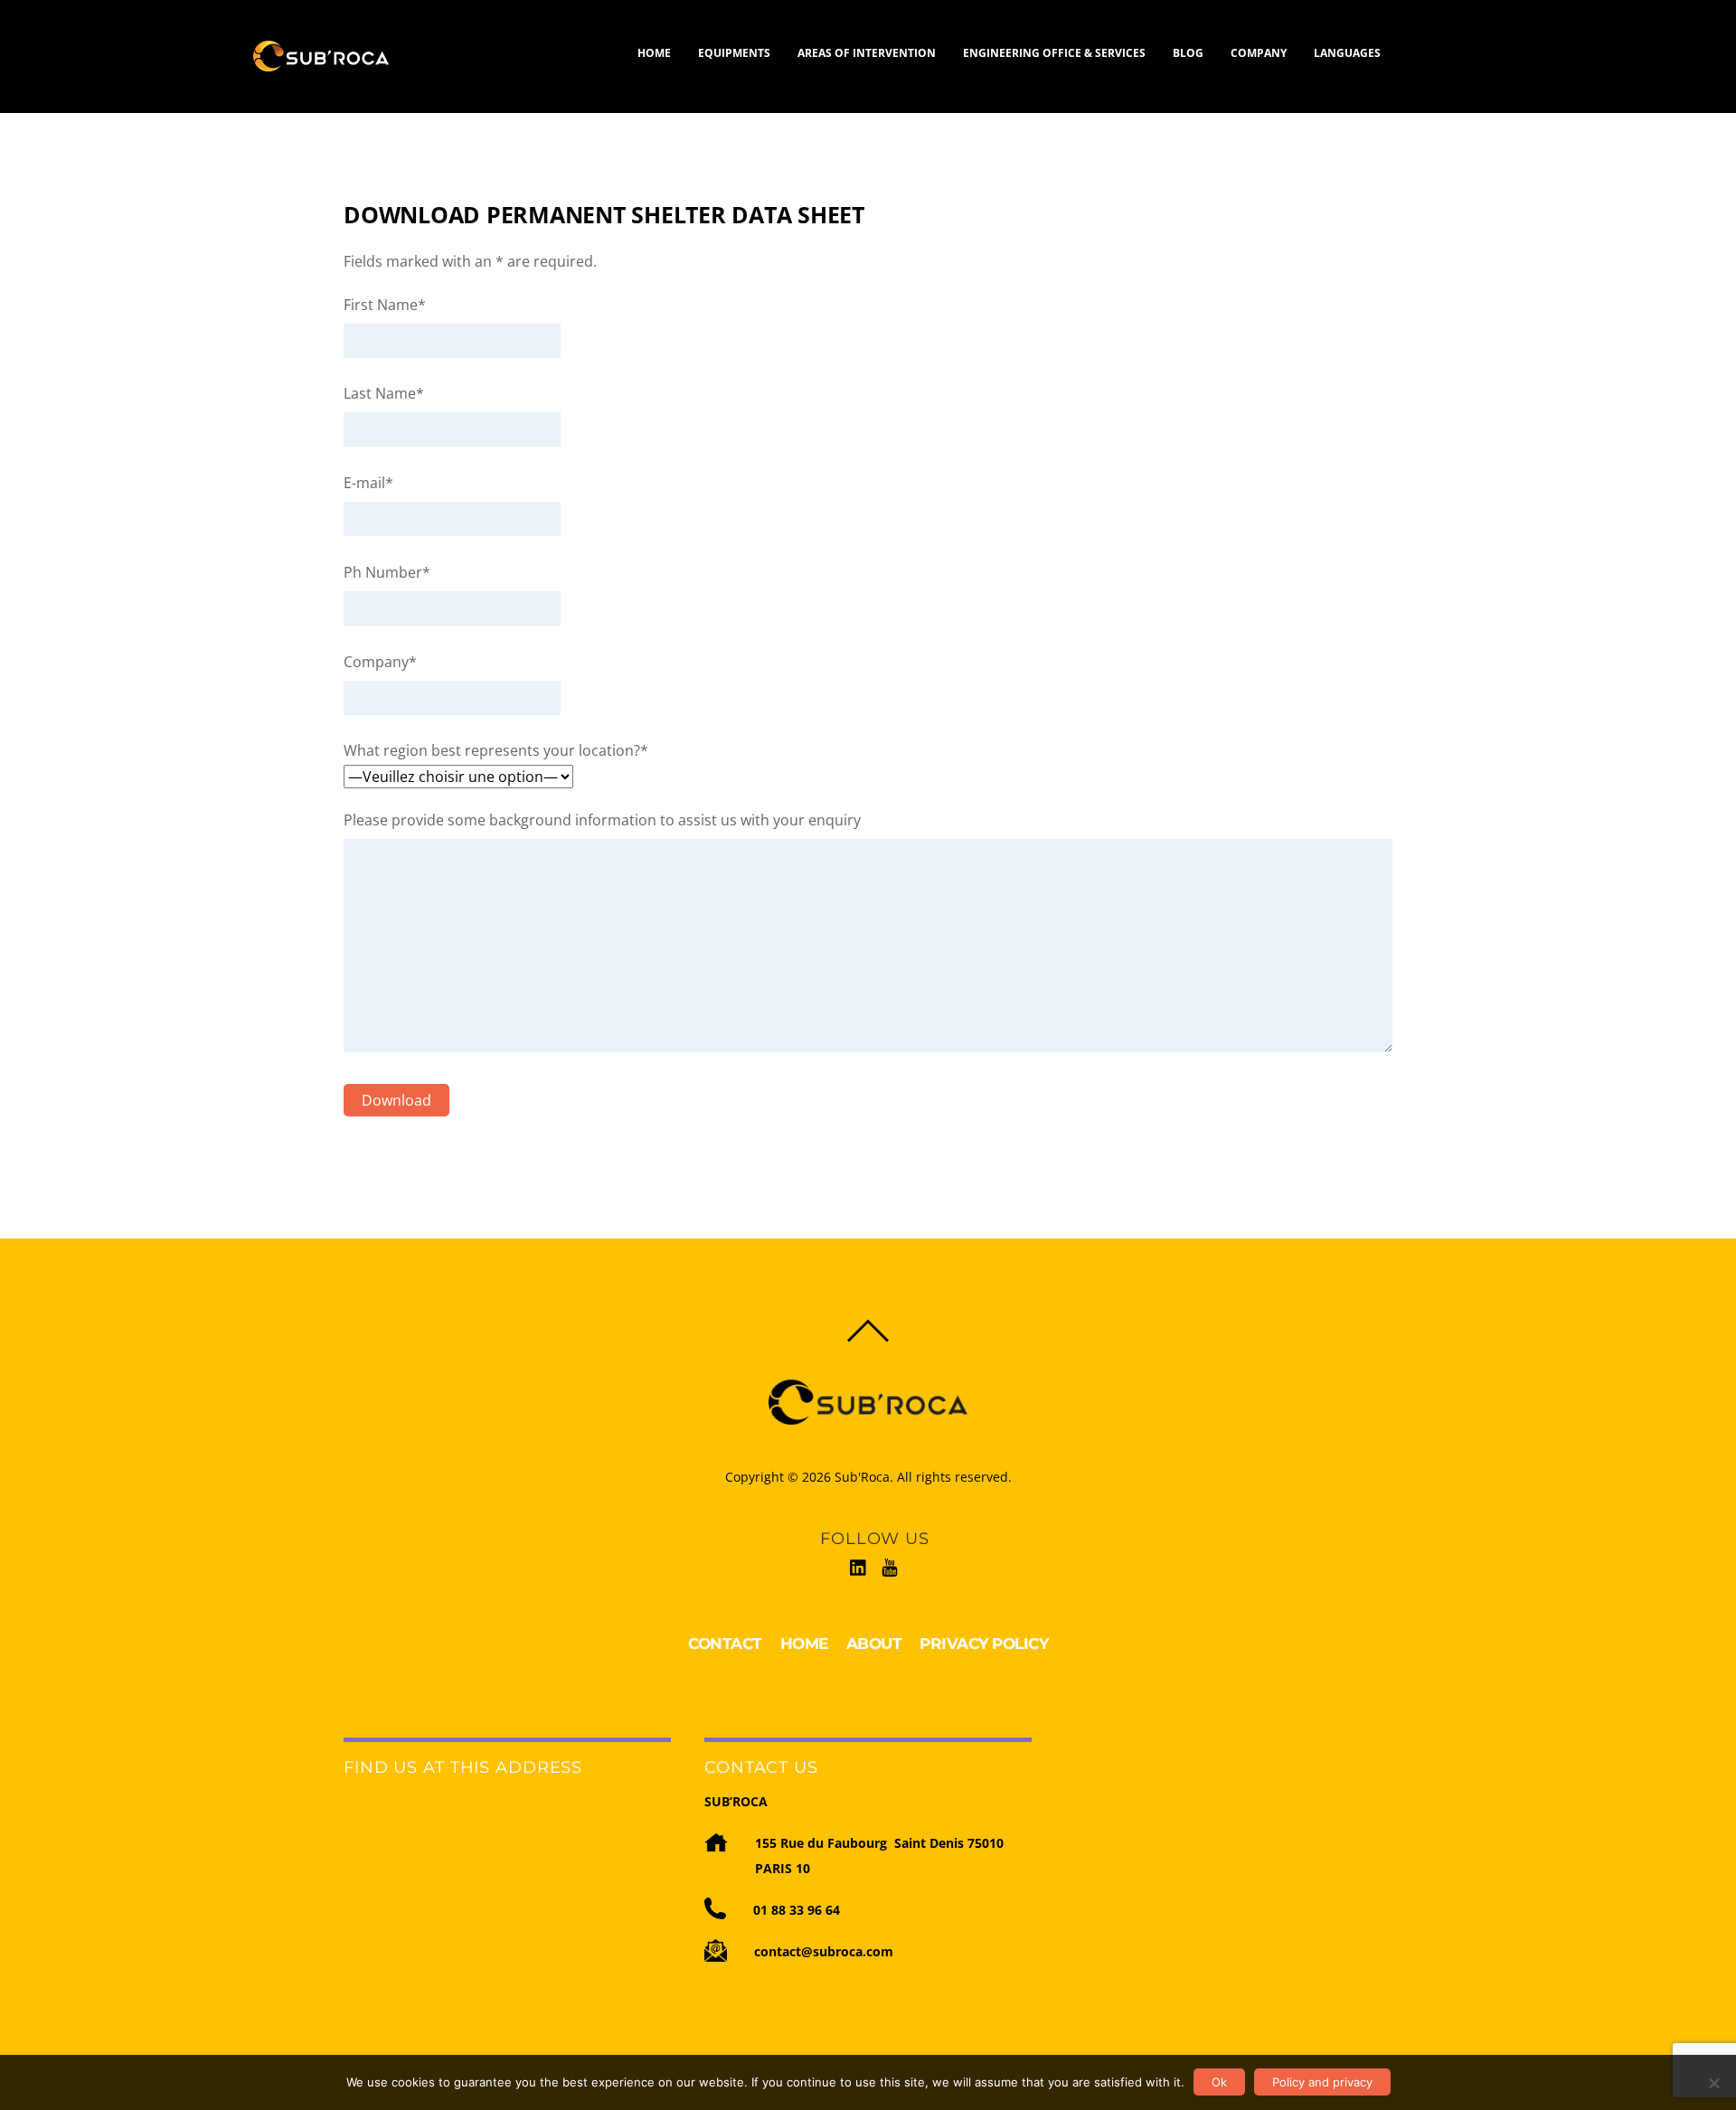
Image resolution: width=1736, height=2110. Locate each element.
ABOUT (874, 1644)
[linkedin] (859, 1565)
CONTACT (725, 1644)
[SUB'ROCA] (321, 62)
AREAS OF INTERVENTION (867, 53)
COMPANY (1259, 53)
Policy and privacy (1322, 2082)
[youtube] (890, 1565)
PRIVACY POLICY (984, 1644)
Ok (1219, 2082)
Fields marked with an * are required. (470, 261)
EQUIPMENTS (734, 53)
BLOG (1188, 53)
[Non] (1713, 2083)
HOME (654, 53)
